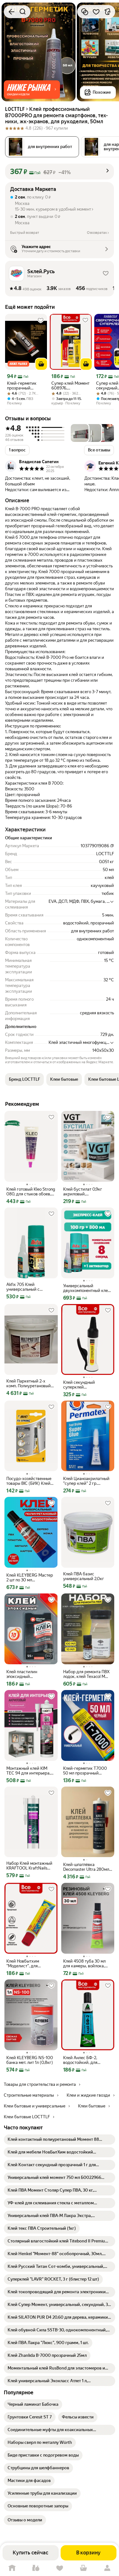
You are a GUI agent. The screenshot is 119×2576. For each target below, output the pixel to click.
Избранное (60, 2568)
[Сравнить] (85, 12)
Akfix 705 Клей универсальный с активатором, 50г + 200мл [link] (25, 1287)
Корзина (83, 2568)
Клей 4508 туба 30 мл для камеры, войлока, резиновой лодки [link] (84, 1964)
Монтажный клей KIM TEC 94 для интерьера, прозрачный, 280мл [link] (28, 1771)
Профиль (107, 2568)
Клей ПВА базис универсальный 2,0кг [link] (84, 1576)
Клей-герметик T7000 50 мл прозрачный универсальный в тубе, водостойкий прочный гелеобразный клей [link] (85, 1771)
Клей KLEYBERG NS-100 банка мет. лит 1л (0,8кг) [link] (30, 2060)
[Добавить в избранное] (96, 12)
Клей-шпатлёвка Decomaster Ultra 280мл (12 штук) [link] (86, 1867)
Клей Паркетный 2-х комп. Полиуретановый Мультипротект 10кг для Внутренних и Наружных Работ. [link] (30, 1383)
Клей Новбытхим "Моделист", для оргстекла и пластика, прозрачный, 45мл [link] (28, 1964)
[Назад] (11, 12)
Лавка (36, 2568)
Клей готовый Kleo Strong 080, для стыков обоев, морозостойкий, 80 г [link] (31, 1192)
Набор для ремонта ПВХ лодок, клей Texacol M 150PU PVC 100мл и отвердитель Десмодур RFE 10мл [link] (86, 1674)
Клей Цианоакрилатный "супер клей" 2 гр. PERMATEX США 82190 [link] (86, 1481)
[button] (32, 90)
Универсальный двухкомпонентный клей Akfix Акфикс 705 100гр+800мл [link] (87, 1288)
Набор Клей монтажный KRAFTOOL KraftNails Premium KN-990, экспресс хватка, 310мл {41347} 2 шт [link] (29, 1866)
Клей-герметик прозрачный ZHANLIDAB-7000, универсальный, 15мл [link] (25, 386)
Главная (12, 2568)
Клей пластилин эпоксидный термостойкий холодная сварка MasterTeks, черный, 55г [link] (30, 1674)
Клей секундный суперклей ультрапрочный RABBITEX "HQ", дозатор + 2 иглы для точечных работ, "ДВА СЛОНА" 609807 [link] (88, 1385)
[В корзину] (41, 364)
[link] (60, 2140)
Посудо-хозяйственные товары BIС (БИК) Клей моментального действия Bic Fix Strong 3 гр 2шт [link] (31, 1481)
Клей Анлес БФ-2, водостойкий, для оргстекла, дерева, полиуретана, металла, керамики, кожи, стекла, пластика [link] (87, 2060)
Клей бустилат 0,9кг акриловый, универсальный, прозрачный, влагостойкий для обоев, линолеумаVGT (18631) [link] (87, 1192)
